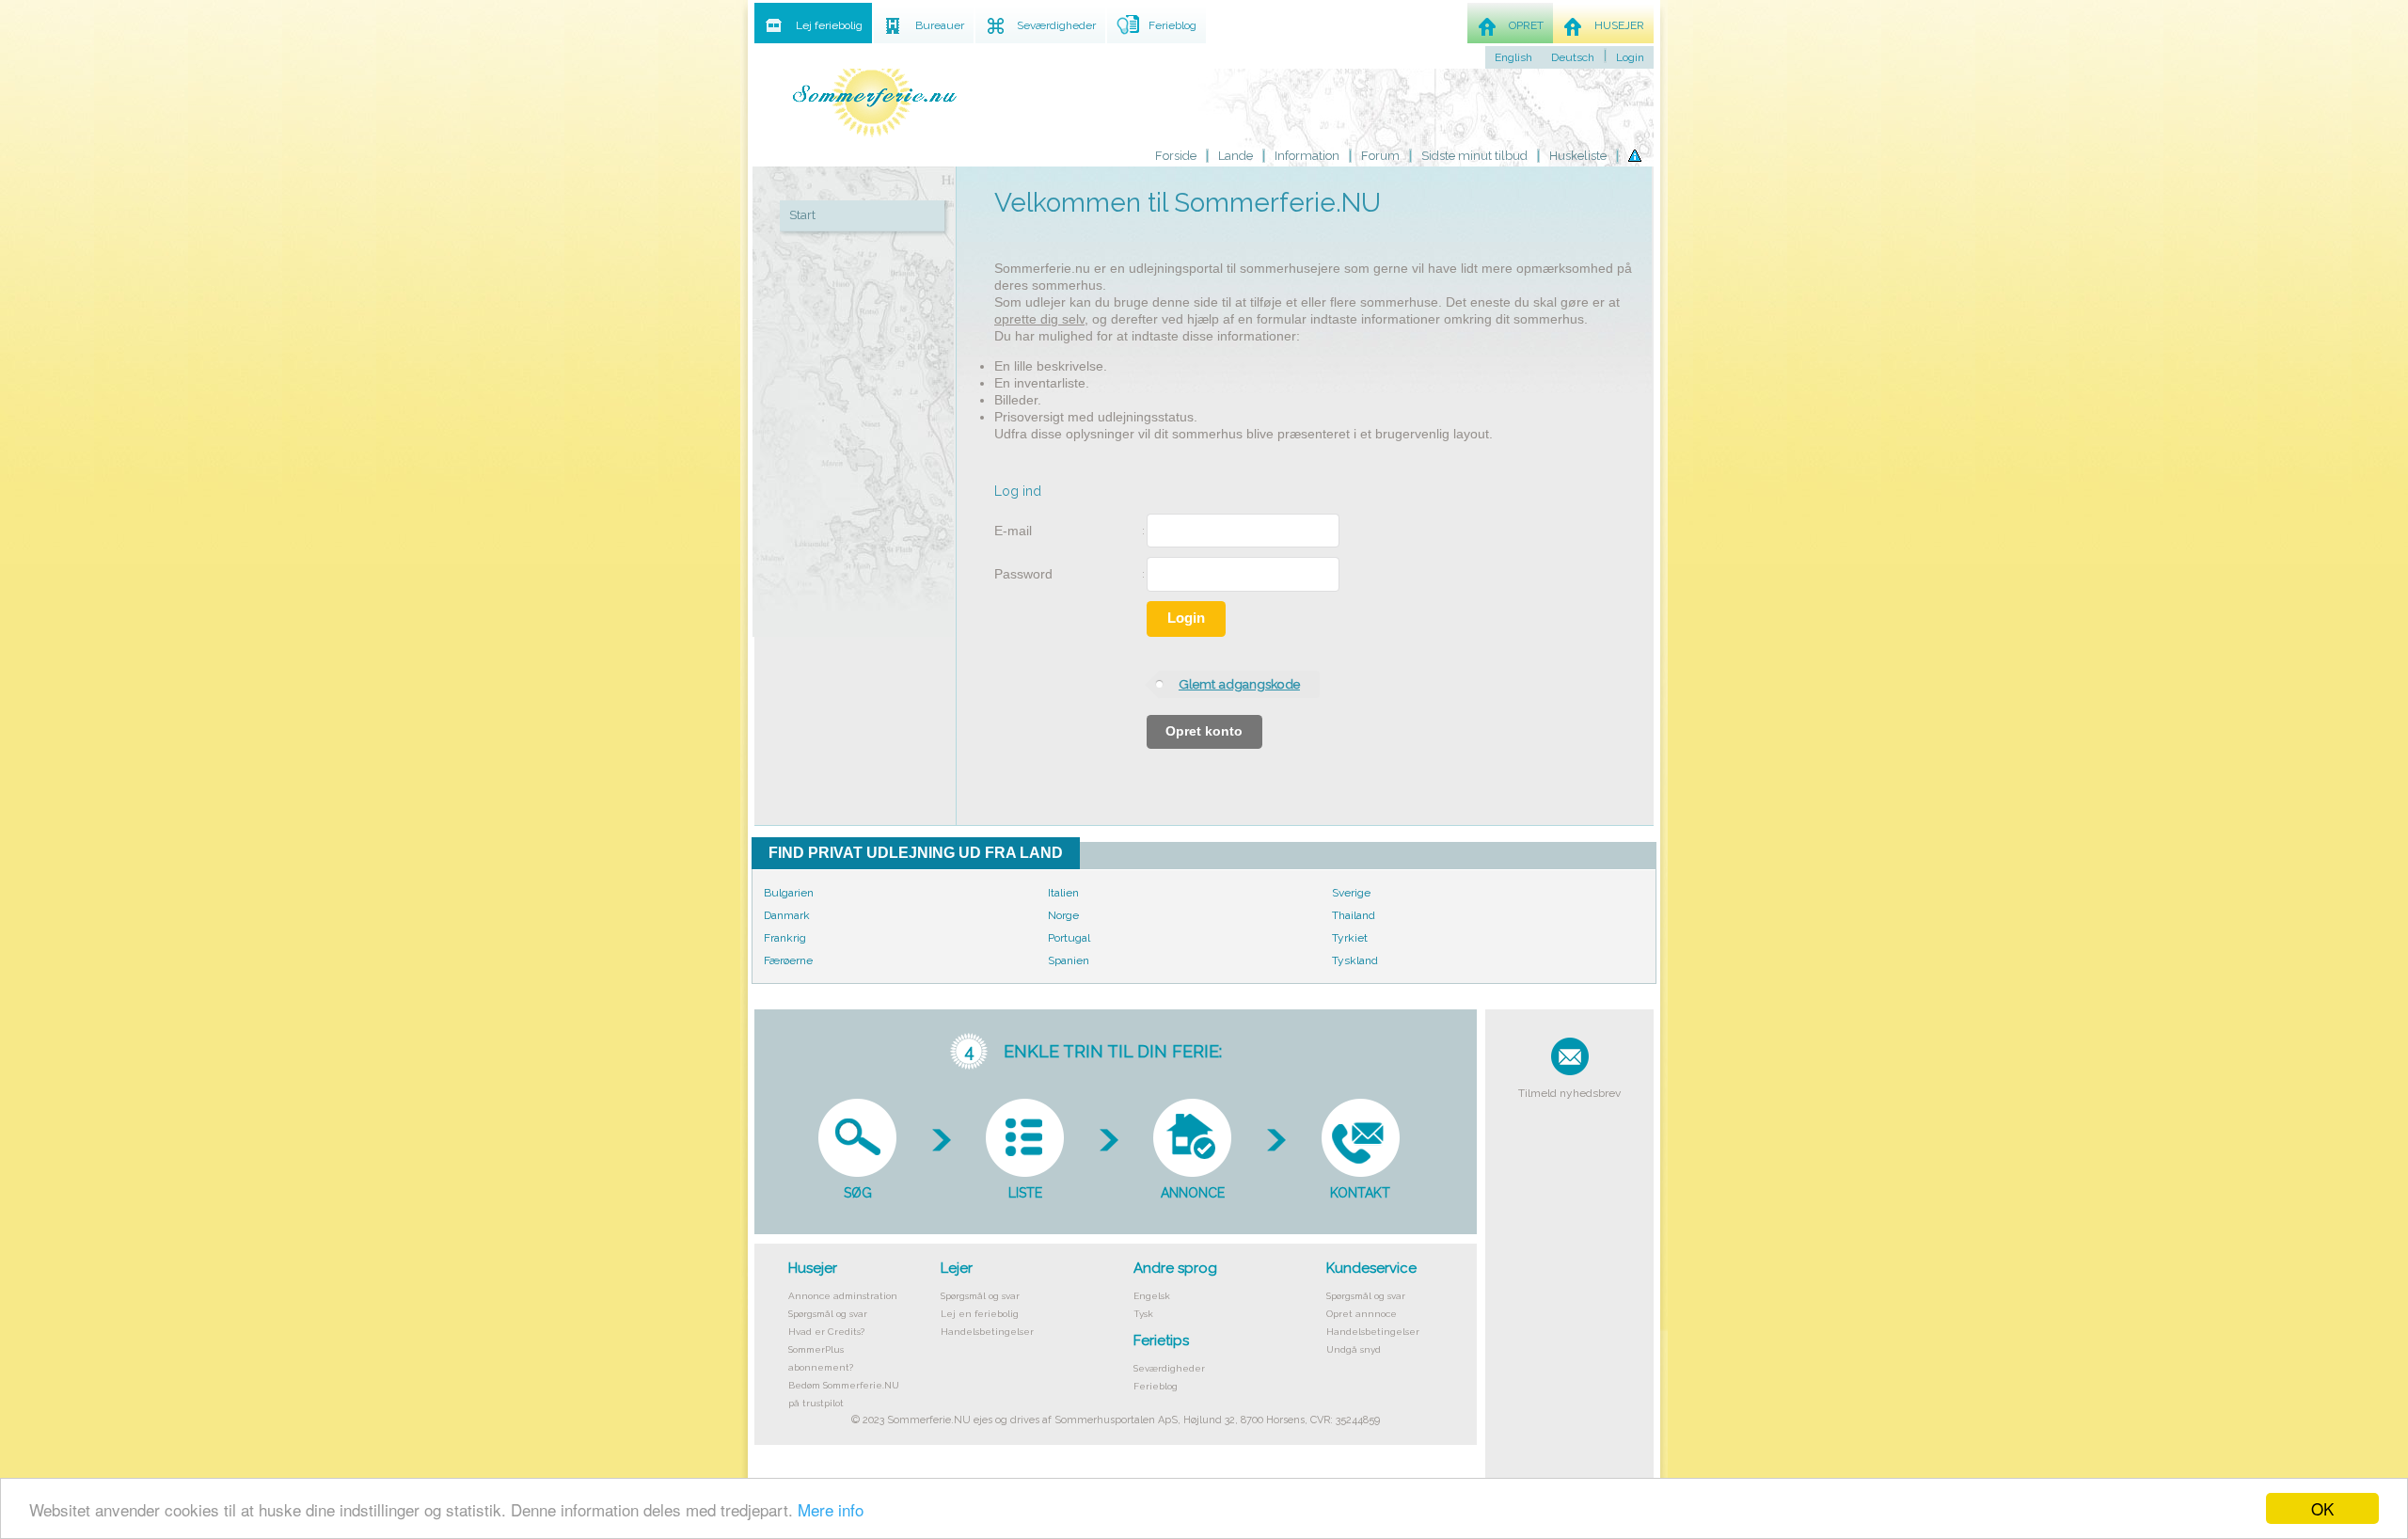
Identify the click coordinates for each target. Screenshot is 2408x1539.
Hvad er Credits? (826, 1332)
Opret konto (1204, 731)
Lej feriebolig (829, 25)
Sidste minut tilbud (1474, 156)
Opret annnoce (1362, 1314)
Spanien (1069, 960)
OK (2322, 1508)
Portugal (1069, 938)
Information (1307, 156)
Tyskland (1355, 960)
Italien (1063, 893)
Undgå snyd (1354, 1349)
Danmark (787, 915)
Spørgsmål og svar (828, 1314)
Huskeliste (1578, 156)
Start (802, 215)
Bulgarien (789, 893)
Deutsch (1573, 57)
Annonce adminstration (843, 1296)
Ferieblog (1156, 1386)
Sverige (1351, 893)
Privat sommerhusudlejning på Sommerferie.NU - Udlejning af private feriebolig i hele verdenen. (875, 96)
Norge (1063, 915)
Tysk (1143, 1314)
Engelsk (1152, 1296)
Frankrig (785, 938)
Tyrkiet (1350, 938)
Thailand (1354, 915)
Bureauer (940, 25)
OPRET (1526, 25)
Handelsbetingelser (987, 1332)
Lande (1236, 156)
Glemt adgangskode (1239, 684)
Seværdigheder (1169, 1368)
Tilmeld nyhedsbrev (1569, 1093)
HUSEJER (1619, 25)
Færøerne (788, 960)
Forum (1380, 156)
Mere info (831, 1509)
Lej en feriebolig (980, 1314)
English (1513, 57)
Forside (1176, 156)
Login (1186, 618)
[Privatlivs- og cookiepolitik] (1635, 155)
